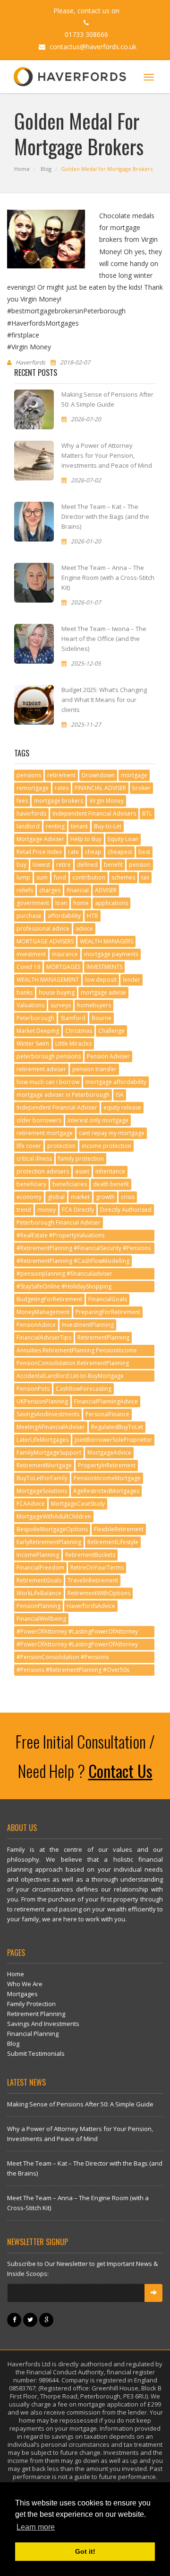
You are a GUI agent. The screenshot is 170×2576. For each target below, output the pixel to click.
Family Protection (31, 2004)
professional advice (43, 928)
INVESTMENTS (104, 967)
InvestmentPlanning (88, 1325)
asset (82, 1171)
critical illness (34, 1159)
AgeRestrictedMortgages (106, 1491)
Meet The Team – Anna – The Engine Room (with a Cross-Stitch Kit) (108, 577)
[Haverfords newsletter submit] (153, 2293)
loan (61, 903)
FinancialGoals (108, 1299)
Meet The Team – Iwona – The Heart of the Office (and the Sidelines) (104, 639)
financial (78, 890)
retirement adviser (41, 1069)
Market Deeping (38, 1031)
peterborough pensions (49, 1056)
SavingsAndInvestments (48, 1414)
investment (31, 954)
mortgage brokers (59, 801)
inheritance (110, 1171)
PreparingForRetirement (108, 1312)
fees (22, 801)
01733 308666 (86, 34)
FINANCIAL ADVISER (100, 788)
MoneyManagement (43, 1312)
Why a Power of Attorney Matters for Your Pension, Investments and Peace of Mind (107, 455)
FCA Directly (78, 1210)
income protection (106, 1146)
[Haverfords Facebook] (15, 2319)
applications (111, 903)
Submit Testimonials (36, 2053)
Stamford (73, 1018)
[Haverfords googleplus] (47, 2319)
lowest (41, 865)
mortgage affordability (116, 1082)
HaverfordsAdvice (91, 1606)
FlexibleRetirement (119, 1529)
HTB (93, 916)
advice (84, 928)
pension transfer (94, 1069)
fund (60, 877)
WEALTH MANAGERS (106, 941)
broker (141, 788)
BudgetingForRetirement (49, 1299)
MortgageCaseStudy (78, 1504)
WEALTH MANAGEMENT (48, 980)
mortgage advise (103, 992)
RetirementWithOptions (99, 1593)
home (81, 903)
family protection (81, 1159)
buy (21, 865)
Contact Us (120, 1771)
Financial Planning (33, 2034)
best (144, 852)
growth (105, 1197)
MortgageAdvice (109, 1452)
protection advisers (43, 1171)
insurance (65, 954)
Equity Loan (123, 839)
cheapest (120, 852)
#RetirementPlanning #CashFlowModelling (73, 1261)
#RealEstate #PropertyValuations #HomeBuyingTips (60, 1236)
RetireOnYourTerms (97, 1568)
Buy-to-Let (108, 826)
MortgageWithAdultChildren (54, 1516)
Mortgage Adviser (40, 839)
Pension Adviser (108, 1056)
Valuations (30, 1005)
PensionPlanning (38, 1606)
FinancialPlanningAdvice (106, 1401)
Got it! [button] (85, 2551)
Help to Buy (86, 839)
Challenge (111, 1031)
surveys (61, 1005)
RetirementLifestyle (113, 1542)
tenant (79, 826)
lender (132, 980)
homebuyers (94, 1005)
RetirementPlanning (103, 1337)
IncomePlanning (38, 1555)
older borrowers (39, 1120)
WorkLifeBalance (39, 1593)
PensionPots (33, 1389)
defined (87, 865)
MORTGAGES (63, 967)
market (80, 1197)
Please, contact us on (86, 11)
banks (25, 992)
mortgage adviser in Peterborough (63, 1095)
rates (62, 788)
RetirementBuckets (90, 1555)
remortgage (33, 788)
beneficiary (31, 1184)
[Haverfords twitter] (31, 2319)
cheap (93, 852)
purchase (29, 916)
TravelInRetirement (93, 1580)
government (33, 903)
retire (64, 865)
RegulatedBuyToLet (117, 1427)
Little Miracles (73, 1044)
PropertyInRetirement (107, 1465)
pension (140, 865)
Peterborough (35, 1018)
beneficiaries (70, 1184)
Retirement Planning (36, 2014)
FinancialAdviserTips (44, 1337)
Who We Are (25, 1984)
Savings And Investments (43, 2024)
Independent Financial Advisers (94, 813)
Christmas (79, 1031)
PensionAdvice (36, 1325)
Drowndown (98, 775)
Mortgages (22, 1994)
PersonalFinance (107, 1414)
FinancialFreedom (40, 1568)
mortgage (134, 775)
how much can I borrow (48, 1082)
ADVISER (106, 890)
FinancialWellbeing (41, 1619)
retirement (61, 775)
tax (145, 877)
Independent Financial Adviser (57, 1107)
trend (24, 1210)
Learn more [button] (36, 2527)
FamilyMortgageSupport (49, 1452)
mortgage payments (111, 954)
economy (29, 1197)
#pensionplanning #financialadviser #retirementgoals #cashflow (64, 1275)
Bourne (102, 1018)
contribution (89, 877)
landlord (28, 826)
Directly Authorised (126, 1210)
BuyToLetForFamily (42, 1478)
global (56, 1197)
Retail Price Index (39, 852)
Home (22, 169)
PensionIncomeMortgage (107, 1478)
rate (73, 852)
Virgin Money (106, 801)
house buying (57, 992)
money (47, 1210)
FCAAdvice (31, 1504)
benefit (113, 865)
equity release (122, 1107)
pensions (29, 775)
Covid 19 (28, 967)
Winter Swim (33, 1044)
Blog (46, 169)
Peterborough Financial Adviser (59, 1222)
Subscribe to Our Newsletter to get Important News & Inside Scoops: (82, 2269)
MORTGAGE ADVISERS (45, 941)
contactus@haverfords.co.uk (92, 47)
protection (61, 1146)
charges (50, 890)
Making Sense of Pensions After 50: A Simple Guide (80, 2104)
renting (55, 826)
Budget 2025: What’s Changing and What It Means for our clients (104, 700)
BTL (147, 813)
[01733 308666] (85, 22)
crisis (128, 1197)
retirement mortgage (45, 1133)
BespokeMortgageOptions (52, 1529)
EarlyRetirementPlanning (49, 1542)
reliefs (25, 890)
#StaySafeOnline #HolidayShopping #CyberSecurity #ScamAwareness (64, 1287)
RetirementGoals (39, 1580)
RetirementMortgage (44, 1465)
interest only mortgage (98, 1120)
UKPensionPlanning (42, 1401)
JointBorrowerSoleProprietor (113, 1440)
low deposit (101, 980)
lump (23, 877)
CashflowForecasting (84, 1389)
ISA (120, 1095)
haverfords (31, 813)
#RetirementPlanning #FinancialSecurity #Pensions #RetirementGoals (84, 1249)
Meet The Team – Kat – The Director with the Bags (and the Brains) (105, 516)
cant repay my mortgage (112, 1133)
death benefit (111, 1184)
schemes (123, 877)
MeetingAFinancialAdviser (51, 1427)
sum (42, 877)
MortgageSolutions (42, 1491)
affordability (64, 916)
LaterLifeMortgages (42, 1440)
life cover (29, 1146)
